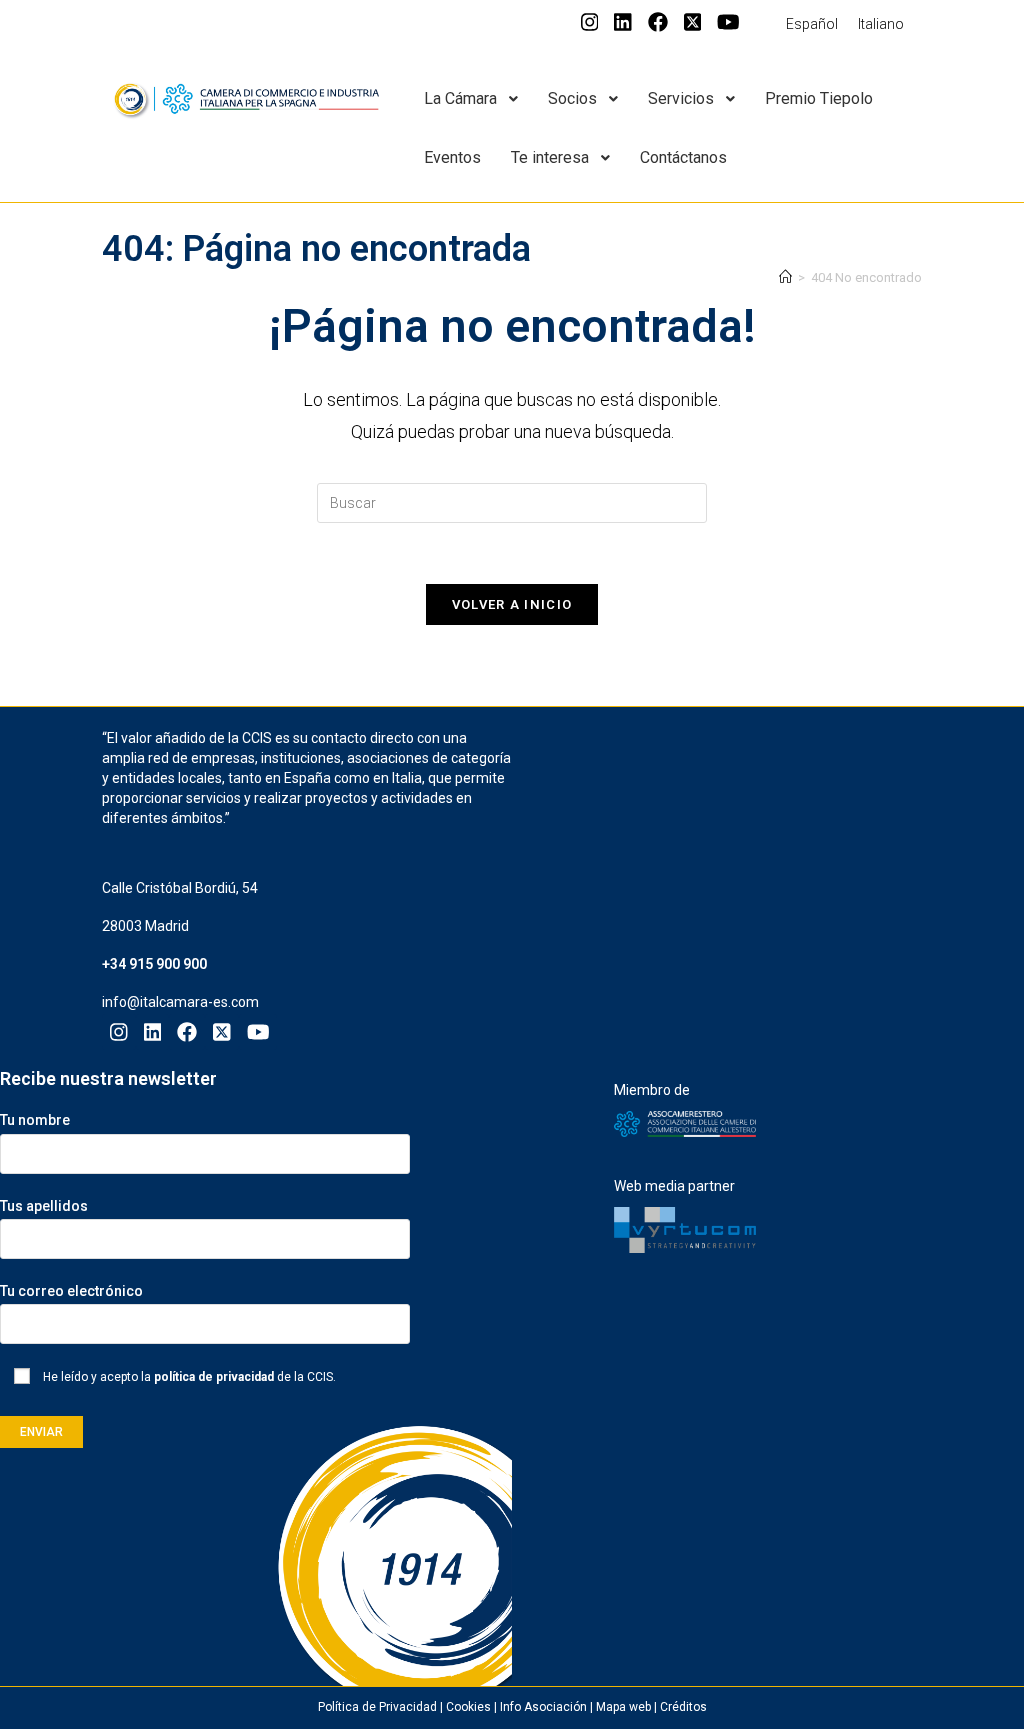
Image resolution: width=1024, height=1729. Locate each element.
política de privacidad (214, 1377)
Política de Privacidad (377, 1707)
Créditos (683, 1707)
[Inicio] (785, 277)
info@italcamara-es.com (180, 1002)
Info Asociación (543, 1707)
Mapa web (623, 1707)
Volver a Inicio (512, 604)
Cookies (468, 1707)
